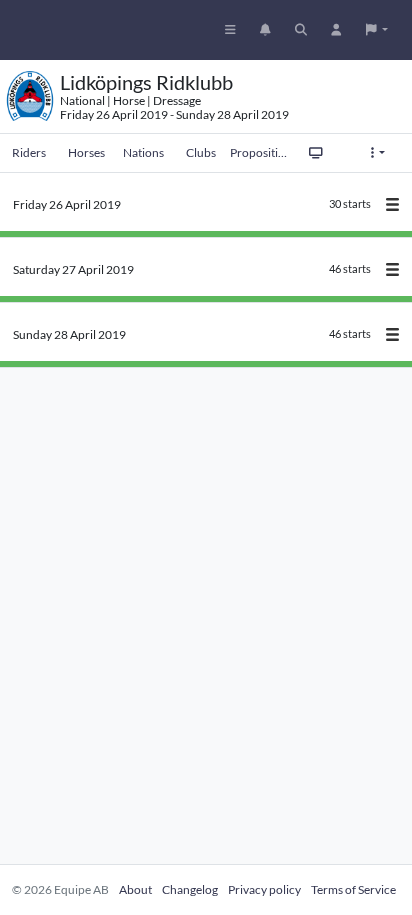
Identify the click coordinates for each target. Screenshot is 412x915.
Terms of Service (353, 889)
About (135, 889)
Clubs (201, 152)
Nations (143, 152)
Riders (29, 152)
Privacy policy (264, 889)
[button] (377, 30)
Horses (86, 152)
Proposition (258, 152)
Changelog (190, 889)
